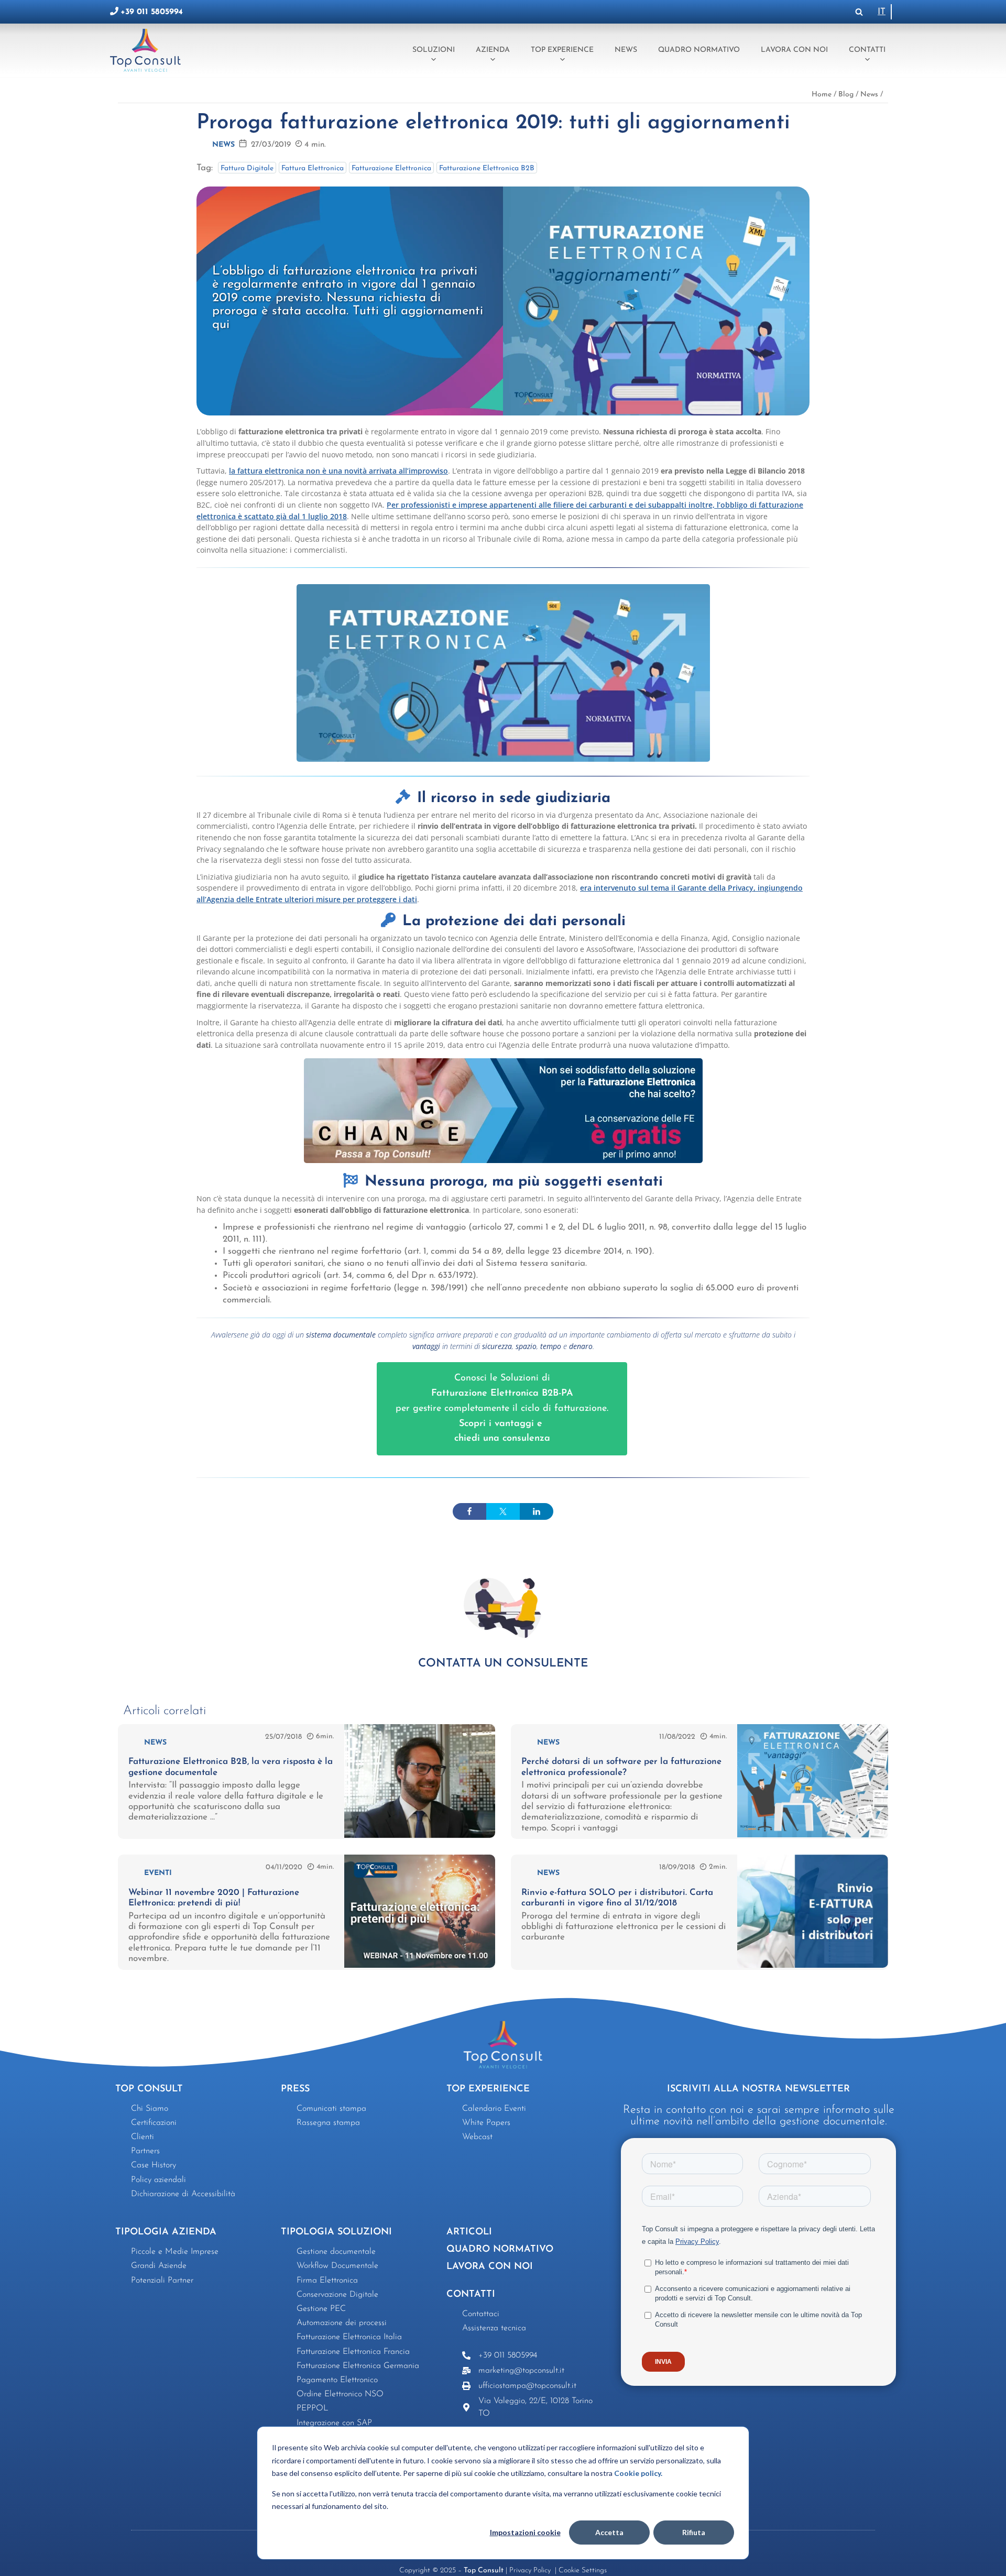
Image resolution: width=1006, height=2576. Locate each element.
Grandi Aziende (159, 2266)
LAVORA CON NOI (490, 2267)
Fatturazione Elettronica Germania (358, 2366)
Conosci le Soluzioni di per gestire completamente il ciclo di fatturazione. (502, 1408)
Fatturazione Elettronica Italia (349, 2337)
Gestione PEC (321, 2309)
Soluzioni (434, 50)
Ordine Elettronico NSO (340, 2394)
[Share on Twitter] (503, 1511)
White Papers (486, 2123)
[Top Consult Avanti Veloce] (148, 50)
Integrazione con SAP (334, 2423)
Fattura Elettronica (313, 168)
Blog (846, 95)
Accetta (609, 2532)
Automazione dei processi (342, 2323)
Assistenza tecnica (494, 2328)
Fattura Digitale (247, 168)
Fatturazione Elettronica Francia (353, 2352)
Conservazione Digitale (337, 2295)
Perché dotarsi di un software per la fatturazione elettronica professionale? (621, 1767)
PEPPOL (313, 2408)
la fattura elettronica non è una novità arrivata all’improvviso (338, 471)
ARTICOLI (469, 2232)
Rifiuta (694, 2532)
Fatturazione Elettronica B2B (487, 168)
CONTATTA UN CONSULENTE (503, 1664)
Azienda (493, 50)
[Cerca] (859, 12)
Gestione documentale (336, 2252)
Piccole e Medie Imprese (175, 2252)
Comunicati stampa (331, 2109)
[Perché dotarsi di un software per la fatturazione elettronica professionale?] (813, 1835)
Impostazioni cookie (525, 2532)
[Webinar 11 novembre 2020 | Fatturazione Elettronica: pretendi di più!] (420, 1965)
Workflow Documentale (337, 2266)
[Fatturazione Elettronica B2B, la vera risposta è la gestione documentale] (420, 1835)
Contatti (867, 50)
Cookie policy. (638, 2473)
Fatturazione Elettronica (391, 168)
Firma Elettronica (327, 2281)
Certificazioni (154, 2123)
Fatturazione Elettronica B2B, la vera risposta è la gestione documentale (231, 1767)
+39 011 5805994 (152, 12)
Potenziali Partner (162, 2281)
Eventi (158, 1873)
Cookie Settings (583, 2570)
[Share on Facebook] (469, 1511)
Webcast (477, 2137)
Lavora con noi (794, 50)
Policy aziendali (158, 2180)
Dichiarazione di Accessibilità (183, 2194)
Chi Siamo (150, 2109)
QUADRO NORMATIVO (500, 2250)
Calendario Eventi (494, 2109)
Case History (154, 2165)
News (626, 50)
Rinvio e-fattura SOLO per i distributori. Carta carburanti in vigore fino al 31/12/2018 (617, 1898)
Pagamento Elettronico (337, 2380)
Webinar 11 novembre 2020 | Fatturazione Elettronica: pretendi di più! (214, 1898)
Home (822, 95)
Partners (145, 2151)
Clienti (143, 2137)
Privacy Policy (531, 2570)
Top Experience (562, 50)
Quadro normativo (699, 50)
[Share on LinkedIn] (537, 1511)
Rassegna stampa (328, 2123)
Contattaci (481, 2314)
